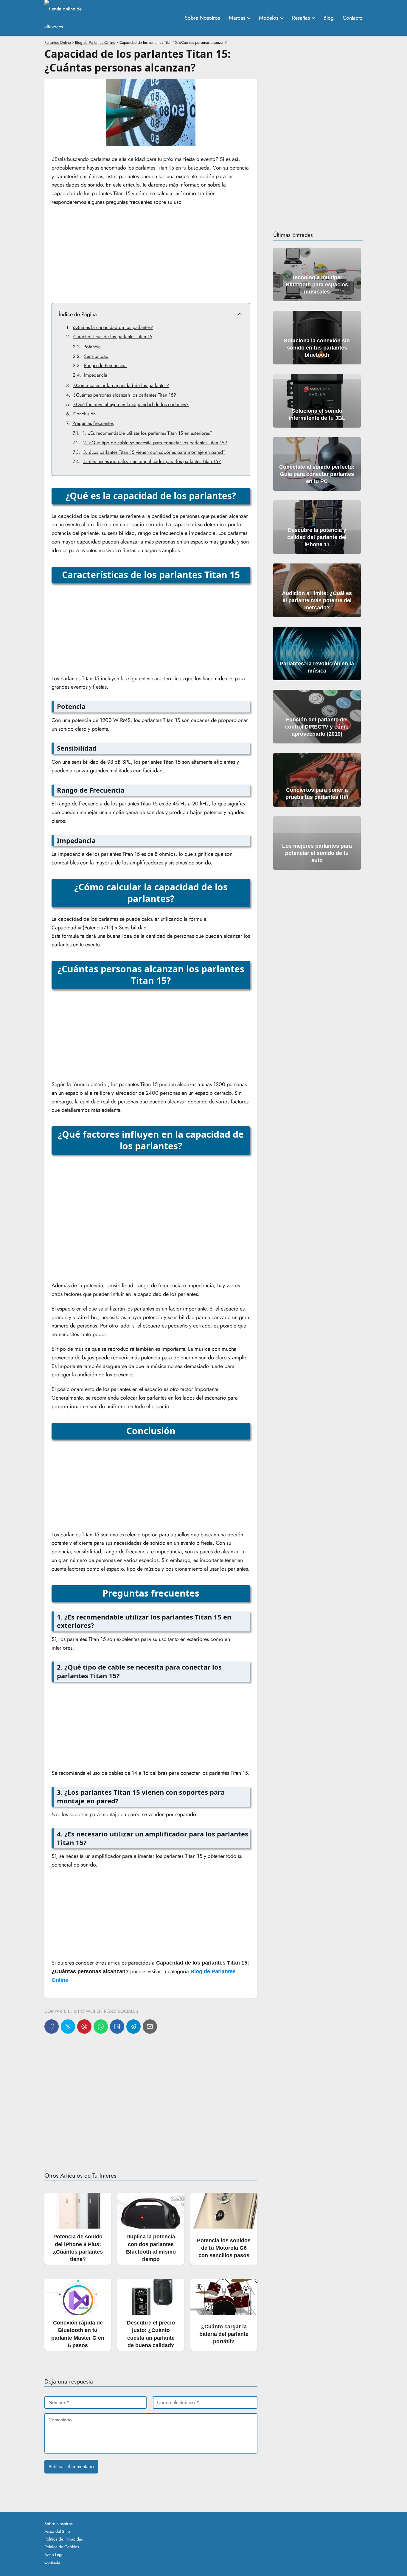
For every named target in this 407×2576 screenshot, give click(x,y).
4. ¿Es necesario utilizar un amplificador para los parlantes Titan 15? (152, 461)
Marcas (237, 18)
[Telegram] (133, 2027)
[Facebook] (52, 2027)
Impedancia (96, 375)
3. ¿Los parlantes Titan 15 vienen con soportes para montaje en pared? (154, 452)
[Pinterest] (84, 2027)
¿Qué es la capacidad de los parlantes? (113, 327)
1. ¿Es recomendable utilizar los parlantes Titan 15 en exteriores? (147, 433)
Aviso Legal (54, 2555)
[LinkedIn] (117, 2027)
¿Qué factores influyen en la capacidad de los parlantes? (131, 405)
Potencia (92, 347)
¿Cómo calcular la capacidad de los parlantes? (121, 385)
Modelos (269, 18)
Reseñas (301, 18)
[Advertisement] (151, 254)
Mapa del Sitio (57, 2531)
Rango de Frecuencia (105, 365)
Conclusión (84, 414)
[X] (68, 2027)
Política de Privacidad (64, 2539)
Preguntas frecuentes (93, 423)
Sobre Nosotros (202, 18)
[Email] (150, 2027)
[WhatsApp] (101, 2027)
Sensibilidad (96, 356)
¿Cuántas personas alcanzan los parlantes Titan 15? (125, 395)
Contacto (353, 18)
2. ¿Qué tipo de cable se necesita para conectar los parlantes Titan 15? (155, 443)
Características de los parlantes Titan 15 (113, 337)
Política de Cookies (62, 2547)
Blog (329, 18)
